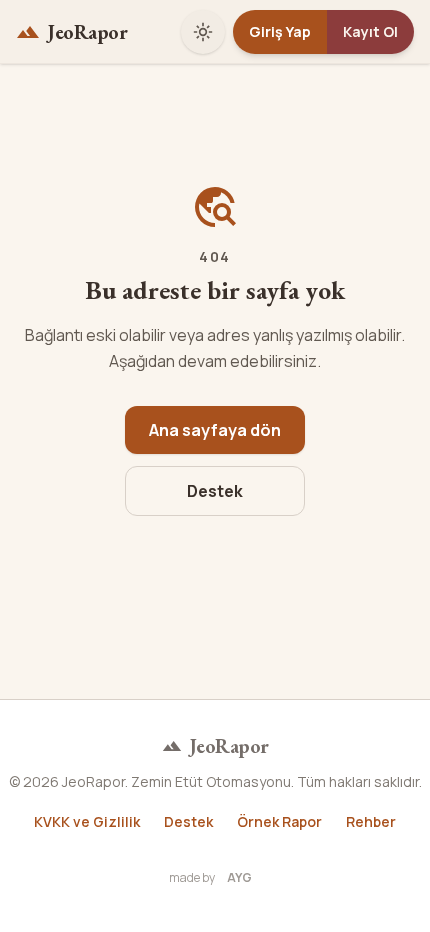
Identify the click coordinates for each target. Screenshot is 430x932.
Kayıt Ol (370, 31)
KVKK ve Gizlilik (87, 821)
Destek (215, 491)
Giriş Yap (280, 31)
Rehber (371, 821)
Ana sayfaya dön (215, 430)
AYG (239, 877)
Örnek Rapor (279, 821)
